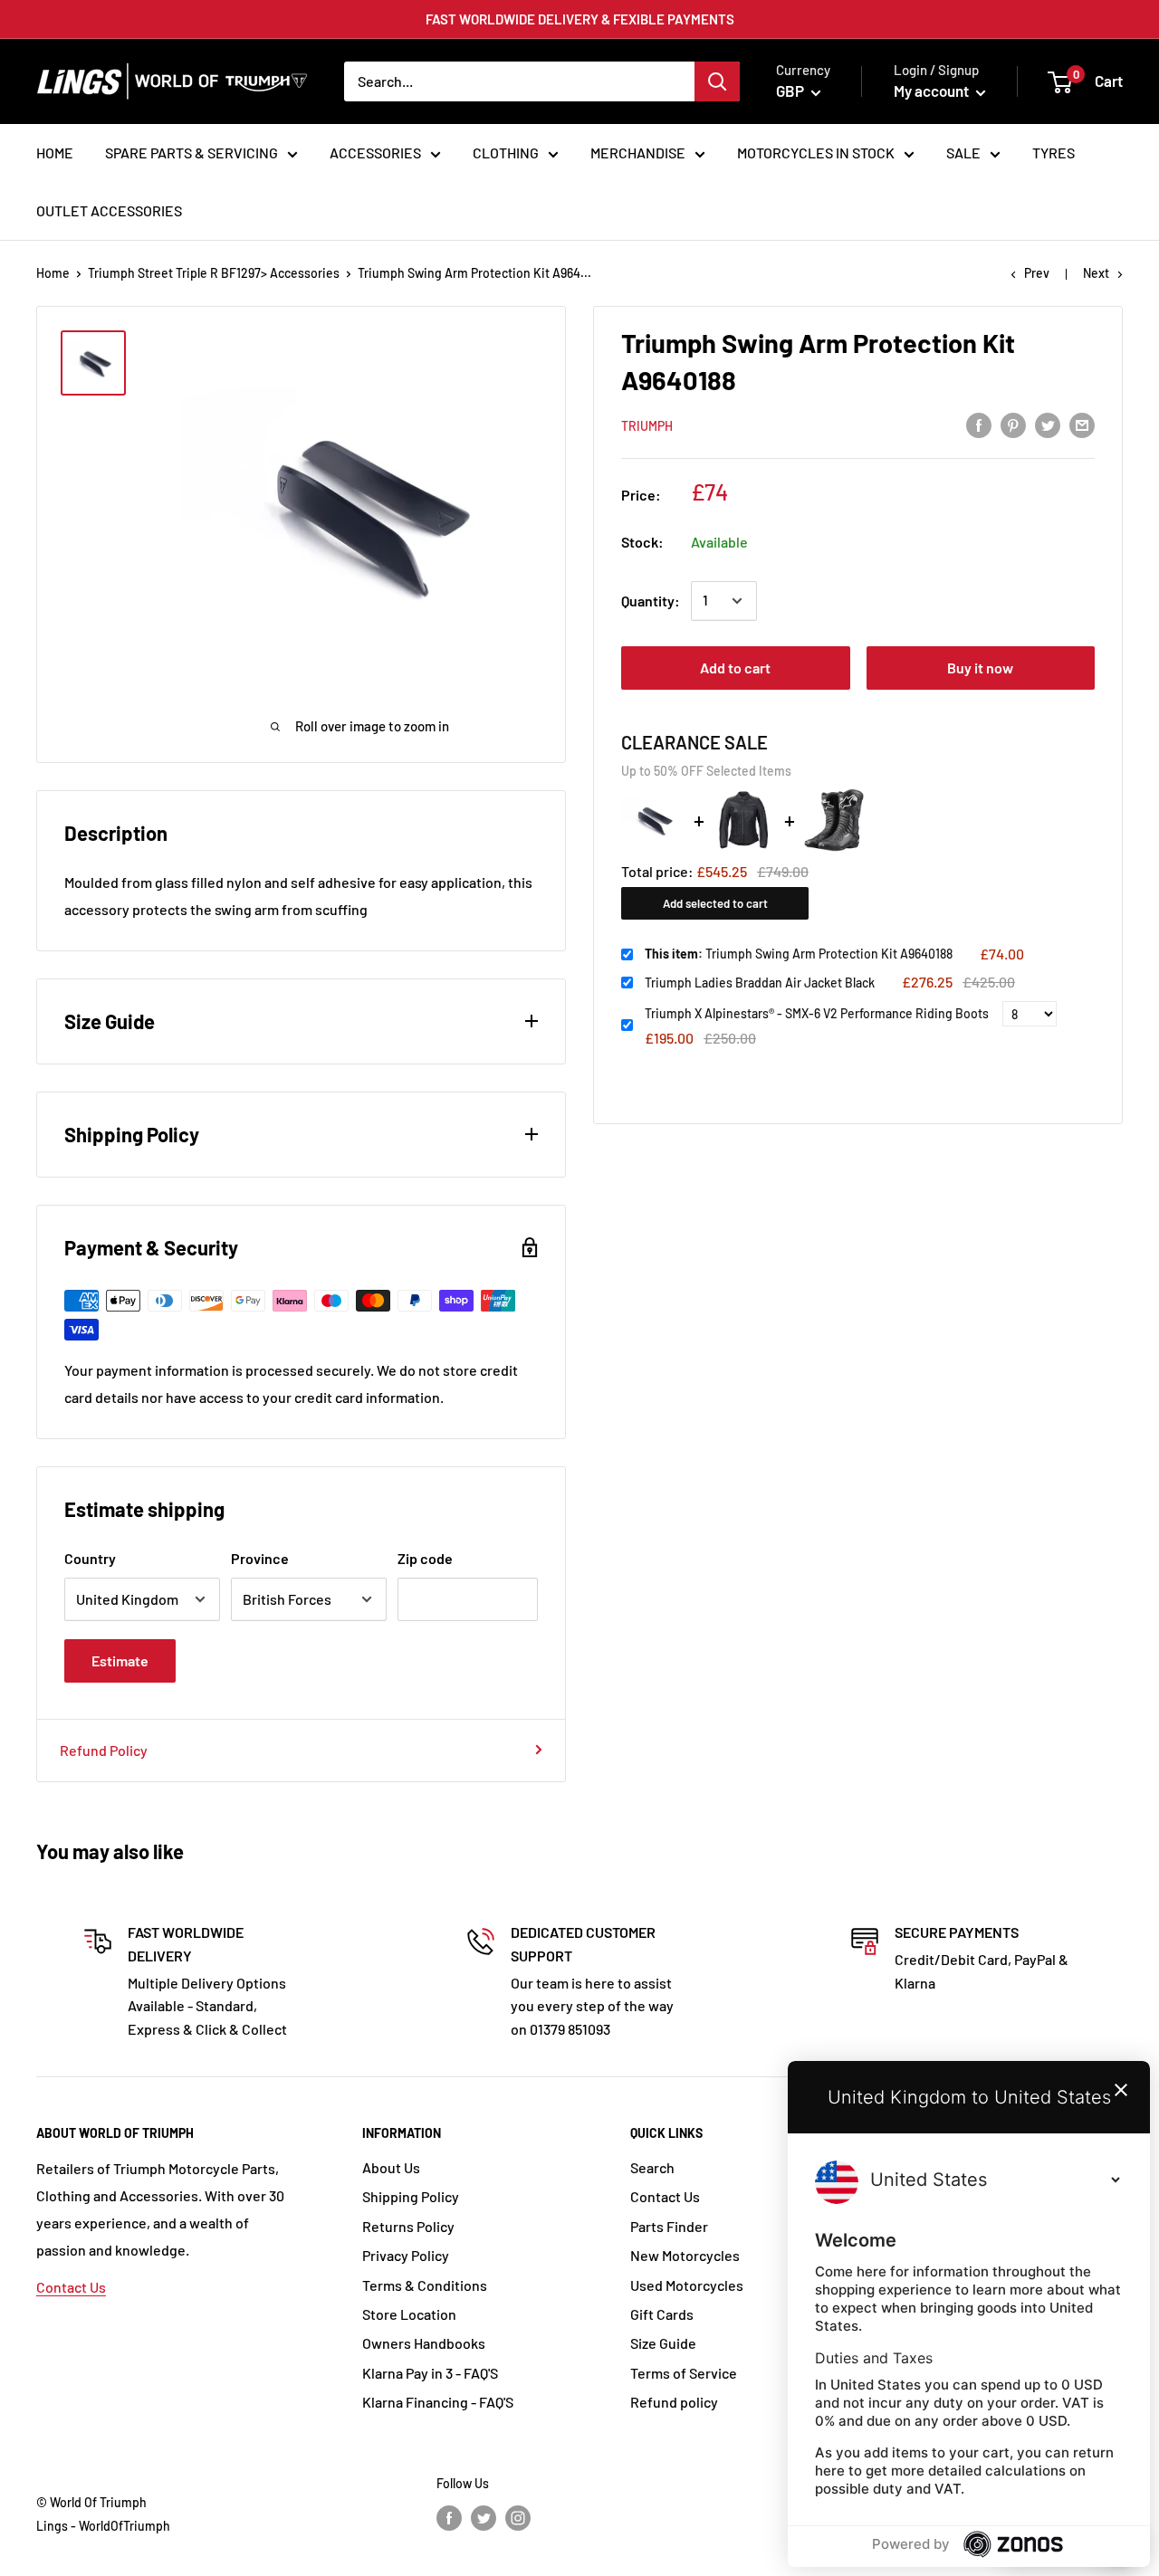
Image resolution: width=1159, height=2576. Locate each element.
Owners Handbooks (424, 2343)
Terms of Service (684, 2373)
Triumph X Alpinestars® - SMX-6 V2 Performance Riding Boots (817, 1013)
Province (260, 1558)
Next (1096, 273)
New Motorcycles (685, 2255)
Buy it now (980, 668)
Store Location (409, 2314)
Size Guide (663, 2343)
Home (53, 273)
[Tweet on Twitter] (1048, 424)
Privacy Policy (406, 2255)
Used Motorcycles (687, 2285)
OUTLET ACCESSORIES (109, 210)
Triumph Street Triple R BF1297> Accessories (214, 273)
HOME (55, 153)
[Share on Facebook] (979, 424)
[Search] (717, 81)
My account (933, 91)
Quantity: (651, 601)
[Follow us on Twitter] (484, 2518)
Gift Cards (662, 2314)
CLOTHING (506, 153)
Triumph (647, 426)
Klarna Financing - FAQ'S (438, 2402)
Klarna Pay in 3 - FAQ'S (430, 2373)
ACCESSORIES (375, 153)
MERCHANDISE (638, 153)
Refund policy (674, 2402)
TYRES (1054, 153)
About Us (391, 2167)
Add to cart (735, 668)
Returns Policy (408, 2226)
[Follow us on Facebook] (449, 2518)
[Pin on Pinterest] (1013, 424)
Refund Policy (104, 1750)
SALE (963, 153)
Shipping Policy (411, 2196)
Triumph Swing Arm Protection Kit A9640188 (799, 954)
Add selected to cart (715, 903)
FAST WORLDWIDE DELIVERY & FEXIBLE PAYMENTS (580, 19)
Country (90, 1558)
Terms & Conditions (425, 2285)
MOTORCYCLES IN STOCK (816, 153)
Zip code (425, 1558)
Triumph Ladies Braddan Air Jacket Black (760, 983)
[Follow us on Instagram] (518, 2518)
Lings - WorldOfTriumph (103, 2526)
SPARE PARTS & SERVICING (192, 153)
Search (652, 2167)
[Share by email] (1082, 424)
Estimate (120, 1660)
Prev (1037, 273)
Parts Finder (669, 2226)
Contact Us (71, 2287)
